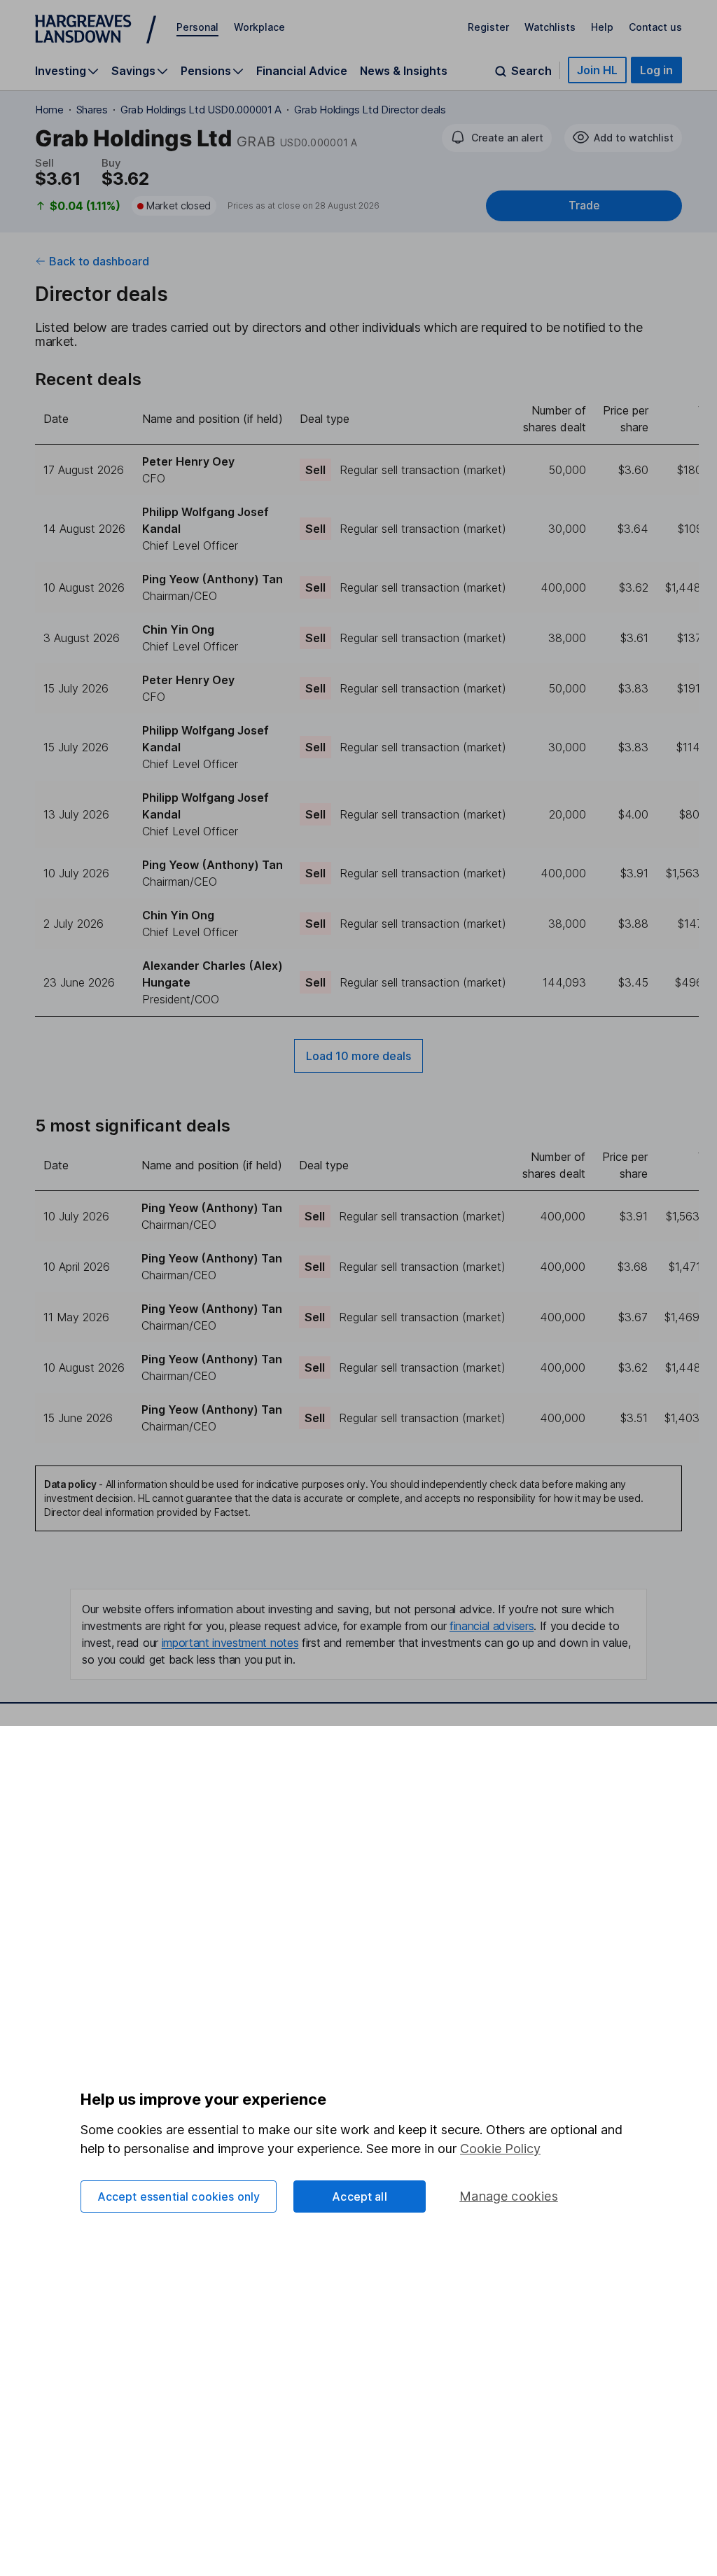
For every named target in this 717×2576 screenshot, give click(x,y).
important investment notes (230, 1643)
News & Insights (404, 71)
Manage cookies (509, 2196)
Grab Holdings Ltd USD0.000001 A (201, 110)
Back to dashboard (99, 261)
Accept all (360, 2196)
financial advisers (492, 1626)
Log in (656, 70)
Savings (133, 71)
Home (49, 110)
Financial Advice (302, 71)
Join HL (597, 70)
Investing (61, 71)
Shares (92, 110)
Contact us (655, 27)
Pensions (206, 71)
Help (602, 27)
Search (531, 71)
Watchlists (550, 27)
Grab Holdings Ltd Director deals (370, 110)
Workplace (259, 27)
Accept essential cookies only (179, 2196)
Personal (197, 27)
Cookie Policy (500, 2149)
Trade (584, 206)
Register (488, 27)
